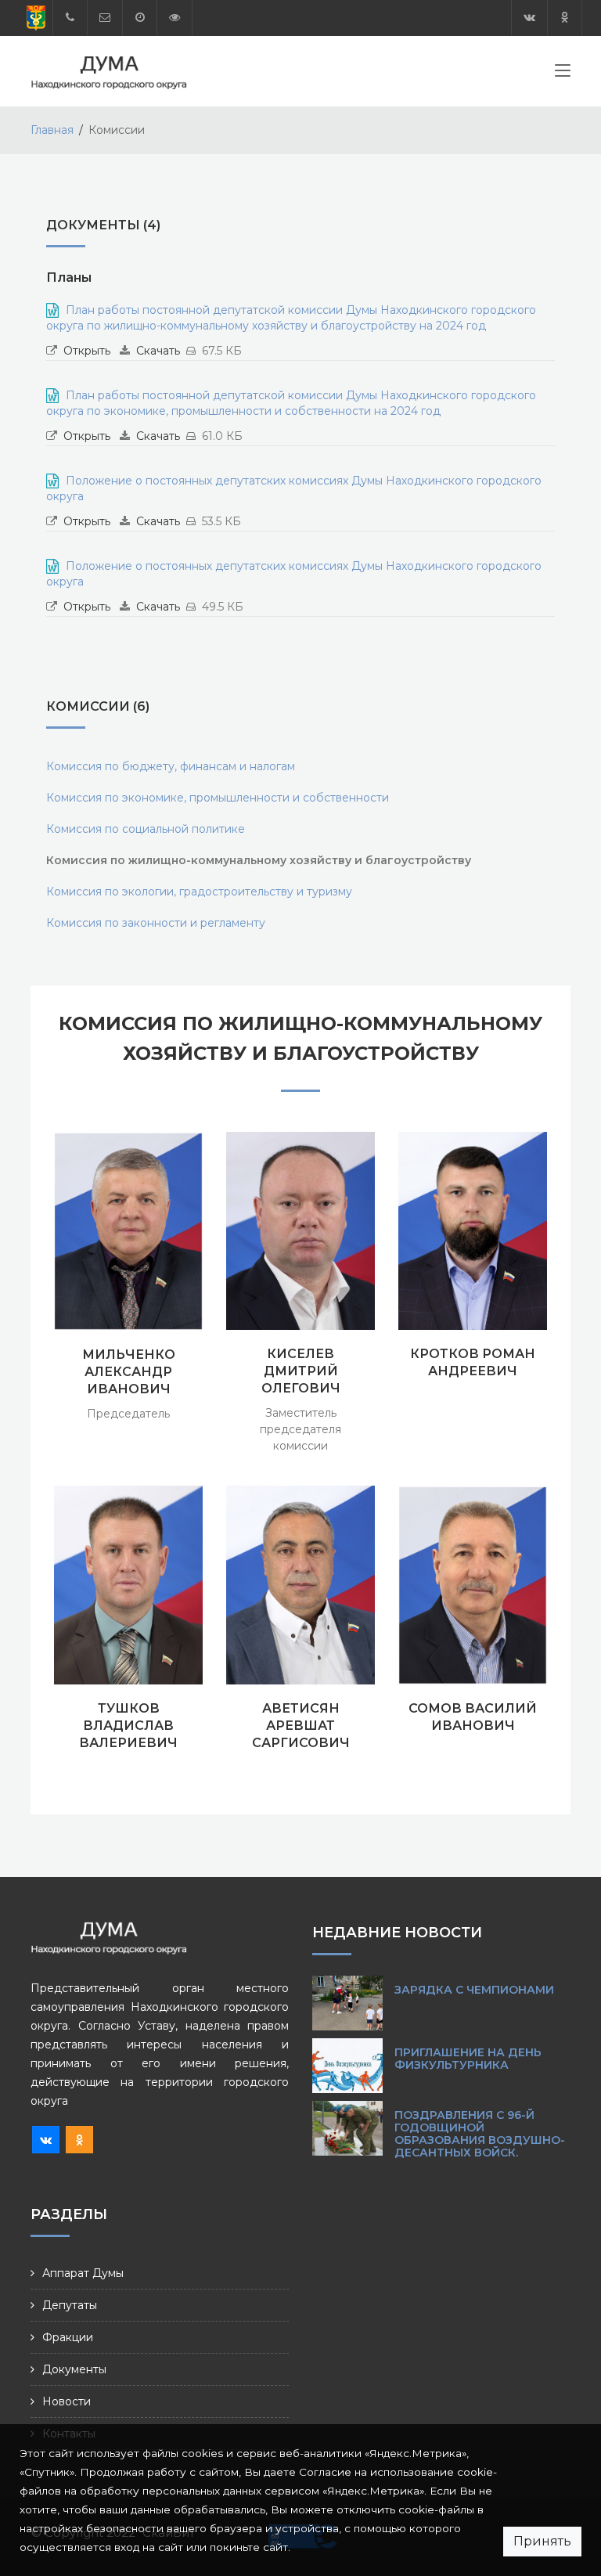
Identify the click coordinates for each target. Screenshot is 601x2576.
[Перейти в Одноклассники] (565, 18)
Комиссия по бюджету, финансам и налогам (171, 766)
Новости (67, 2401)
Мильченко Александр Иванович (129, 1372)
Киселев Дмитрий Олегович (301, 1371)
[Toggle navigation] (563, 74)
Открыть (87, 351)
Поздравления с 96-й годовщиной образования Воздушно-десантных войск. (480, 2134)
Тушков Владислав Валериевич (128, 1726)
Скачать (158, 351)
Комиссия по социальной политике (146, 829)
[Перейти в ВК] (529, 18)
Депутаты (70, 2305)
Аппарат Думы (83, 2273)
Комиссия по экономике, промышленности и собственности (218, 798)
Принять (542, 2541)
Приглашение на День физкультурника (468, 2059)
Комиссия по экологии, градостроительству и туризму (199, 892)
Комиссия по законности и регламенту (156, 923)
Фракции (68, 2337)
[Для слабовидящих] (175, 18)
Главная (52, 130)
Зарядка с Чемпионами (474, 1990)
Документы (74, 2369)
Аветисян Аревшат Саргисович (301, 1726)
